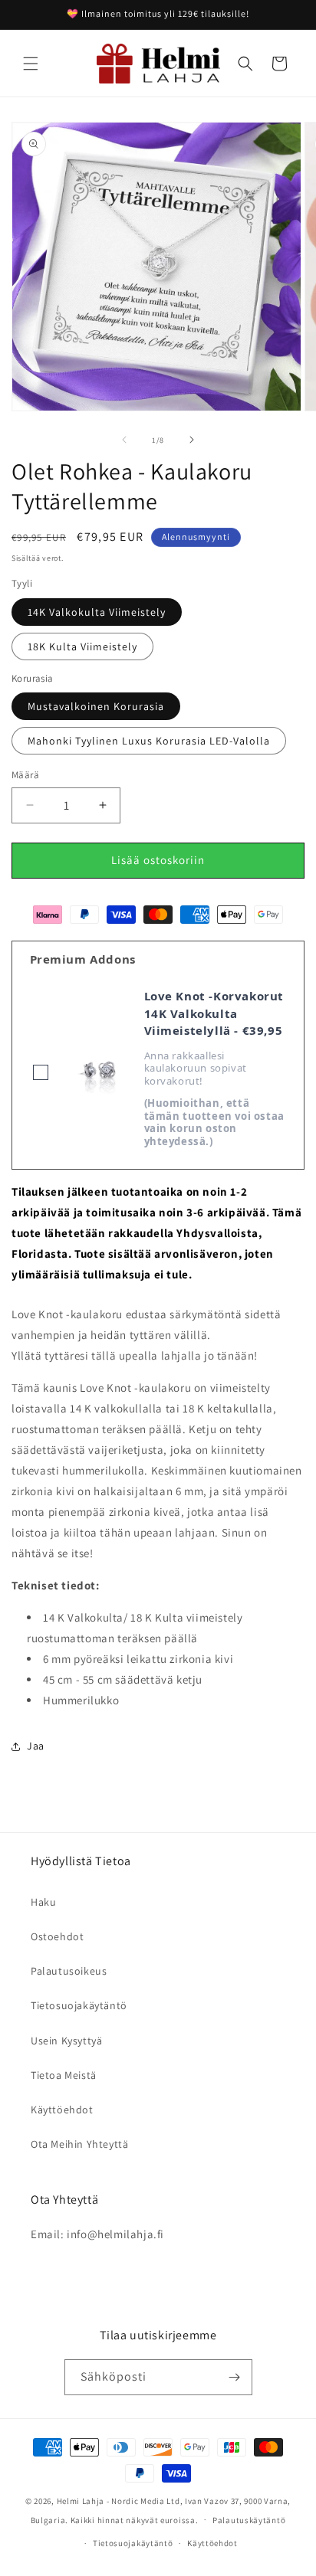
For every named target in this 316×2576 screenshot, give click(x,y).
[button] (31, 64)
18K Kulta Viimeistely (82, 646)
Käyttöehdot (62, 2110)
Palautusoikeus (69, 1971)
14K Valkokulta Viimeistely (97, 612)
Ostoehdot (57, 1936)
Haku (43, 1902)
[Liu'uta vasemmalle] (124, 440)
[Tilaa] (235, 2377)
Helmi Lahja (81, 2501)
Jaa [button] (36, 1746)
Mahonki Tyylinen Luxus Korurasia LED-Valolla (149, 741)
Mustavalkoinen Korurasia (96, 706)
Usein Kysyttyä (66, 2041)
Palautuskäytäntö (249, 2520)
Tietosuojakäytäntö (79, 2005)
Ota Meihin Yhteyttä (79, 2144)
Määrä (25, 775)
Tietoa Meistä (64, 2075)
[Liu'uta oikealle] (192, 440)
